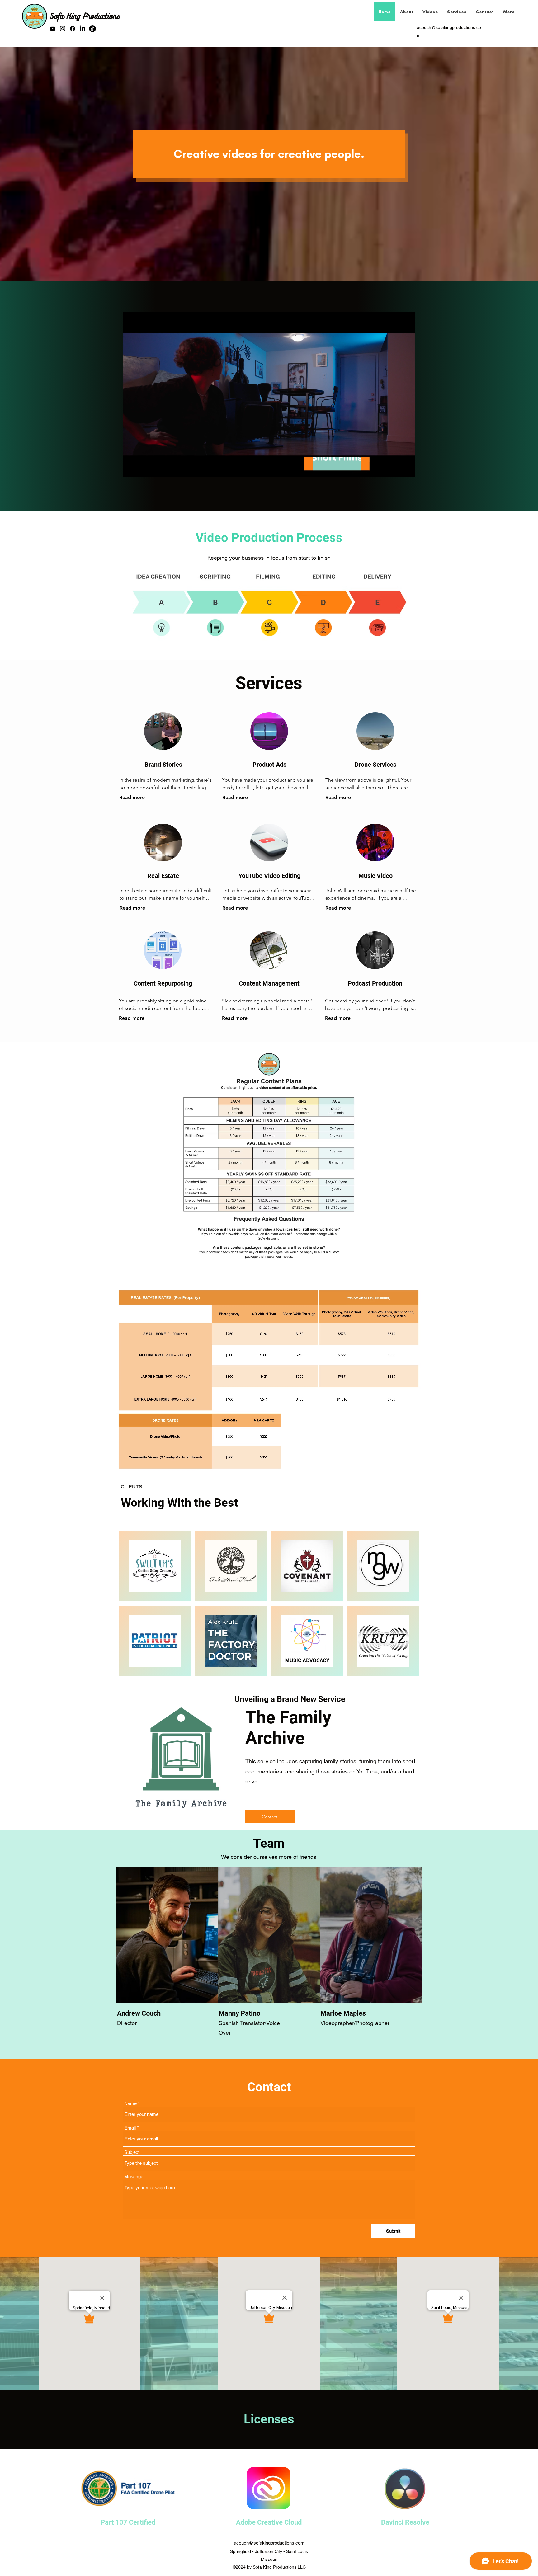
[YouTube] (53, 29)
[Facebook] (73, 29)
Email (130, 2128)
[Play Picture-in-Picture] (396, 468)
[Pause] (131, 468)
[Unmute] (141, 468)
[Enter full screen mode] (407, 468)
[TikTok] (92, 29)
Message (134, 2176)
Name (130, 2103)
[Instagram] (63, 29)
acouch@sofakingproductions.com (269, 2543)
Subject (132, 2152)
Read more (132, 797)
